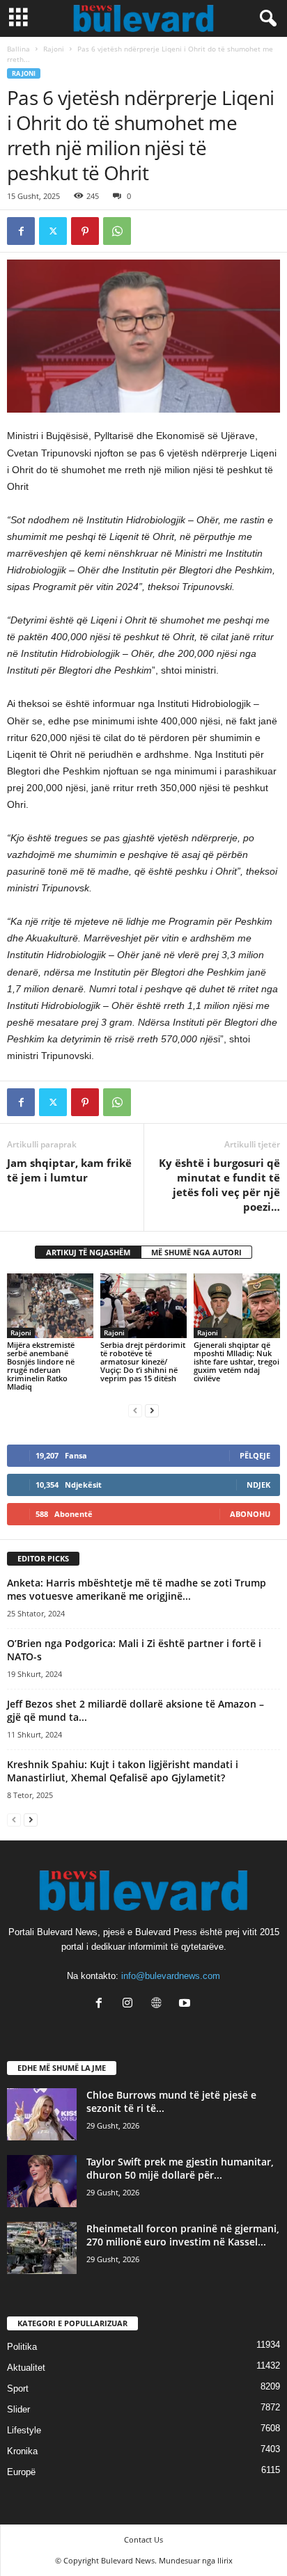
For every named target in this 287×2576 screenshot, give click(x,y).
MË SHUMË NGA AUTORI (196, 1252)
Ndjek (258, 1485)
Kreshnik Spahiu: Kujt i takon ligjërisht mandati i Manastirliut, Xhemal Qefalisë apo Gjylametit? (123, 1771)
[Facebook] (21, 231)
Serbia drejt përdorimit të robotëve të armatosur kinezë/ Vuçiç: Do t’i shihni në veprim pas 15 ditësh (143, 1361)
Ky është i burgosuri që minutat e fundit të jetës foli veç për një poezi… (219, 1185)
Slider (18, 2409)
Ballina (18, 49)
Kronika (22, 2451)
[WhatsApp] (117, 231)
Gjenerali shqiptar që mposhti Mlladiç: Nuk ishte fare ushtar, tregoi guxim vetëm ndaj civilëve (236, 1361)
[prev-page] (135, 1410)
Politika (22, 2347)
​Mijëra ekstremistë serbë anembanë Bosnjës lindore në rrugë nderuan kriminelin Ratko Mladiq (41, 1366)
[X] (53, 231)
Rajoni (54, 49)
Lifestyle (24, 2430)
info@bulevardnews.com (171, 1976)
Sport (18, 2388)
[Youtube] (186, 2004)
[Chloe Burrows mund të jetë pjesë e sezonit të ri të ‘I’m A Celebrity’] (42, 2114)
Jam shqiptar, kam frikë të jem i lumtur (69, 1170)
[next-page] (152, 1410)
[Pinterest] (85, 231)
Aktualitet (26, 2368)
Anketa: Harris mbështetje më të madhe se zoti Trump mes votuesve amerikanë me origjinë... (137, 1589)
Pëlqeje (255, 1455)
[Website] (159, 2004)
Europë (21, 2472)
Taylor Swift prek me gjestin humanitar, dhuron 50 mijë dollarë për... (180, 2168)
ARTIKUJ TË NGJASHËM (88, 1252)
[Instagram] (131, 2004)
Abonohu (250, 1514)
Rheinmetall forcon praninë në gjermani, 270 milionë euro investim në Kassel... (183, 2235)
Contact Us (143, 2539)
